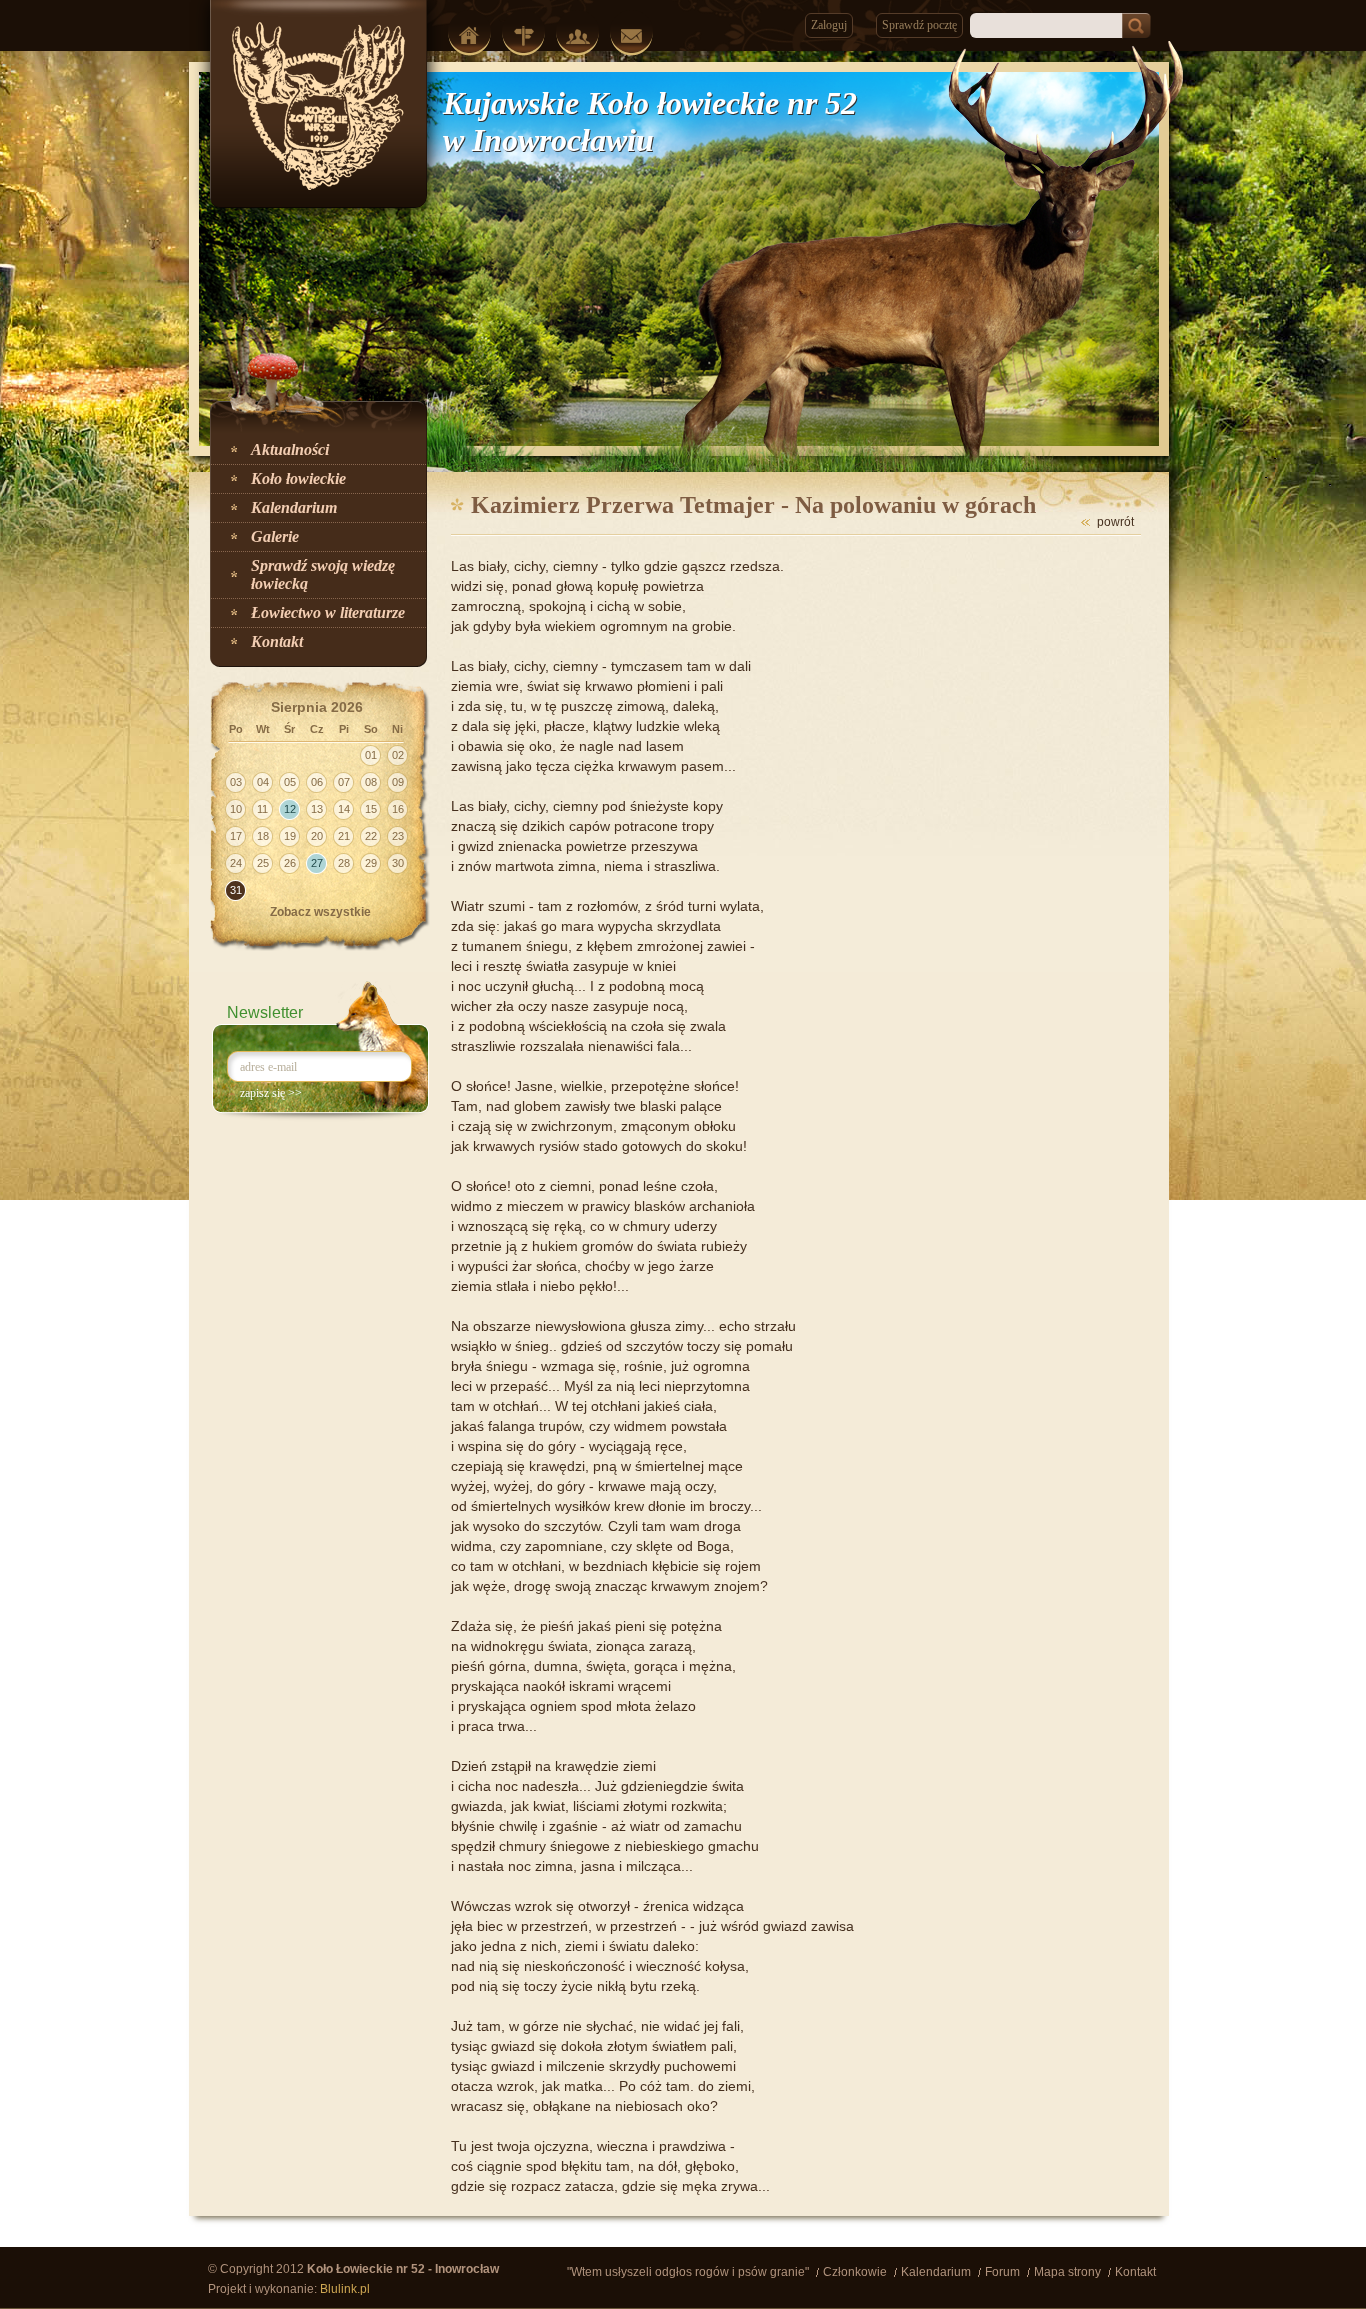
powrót (1115, 522)
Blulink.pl (345, 2289)
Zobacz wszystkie (320, 912)
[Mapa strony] (523, 36)
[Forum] (577, 36)
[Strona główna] (469, 35)
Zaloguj (829, 25)
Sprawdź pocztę (919, 25)
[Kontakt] (631, 36)
